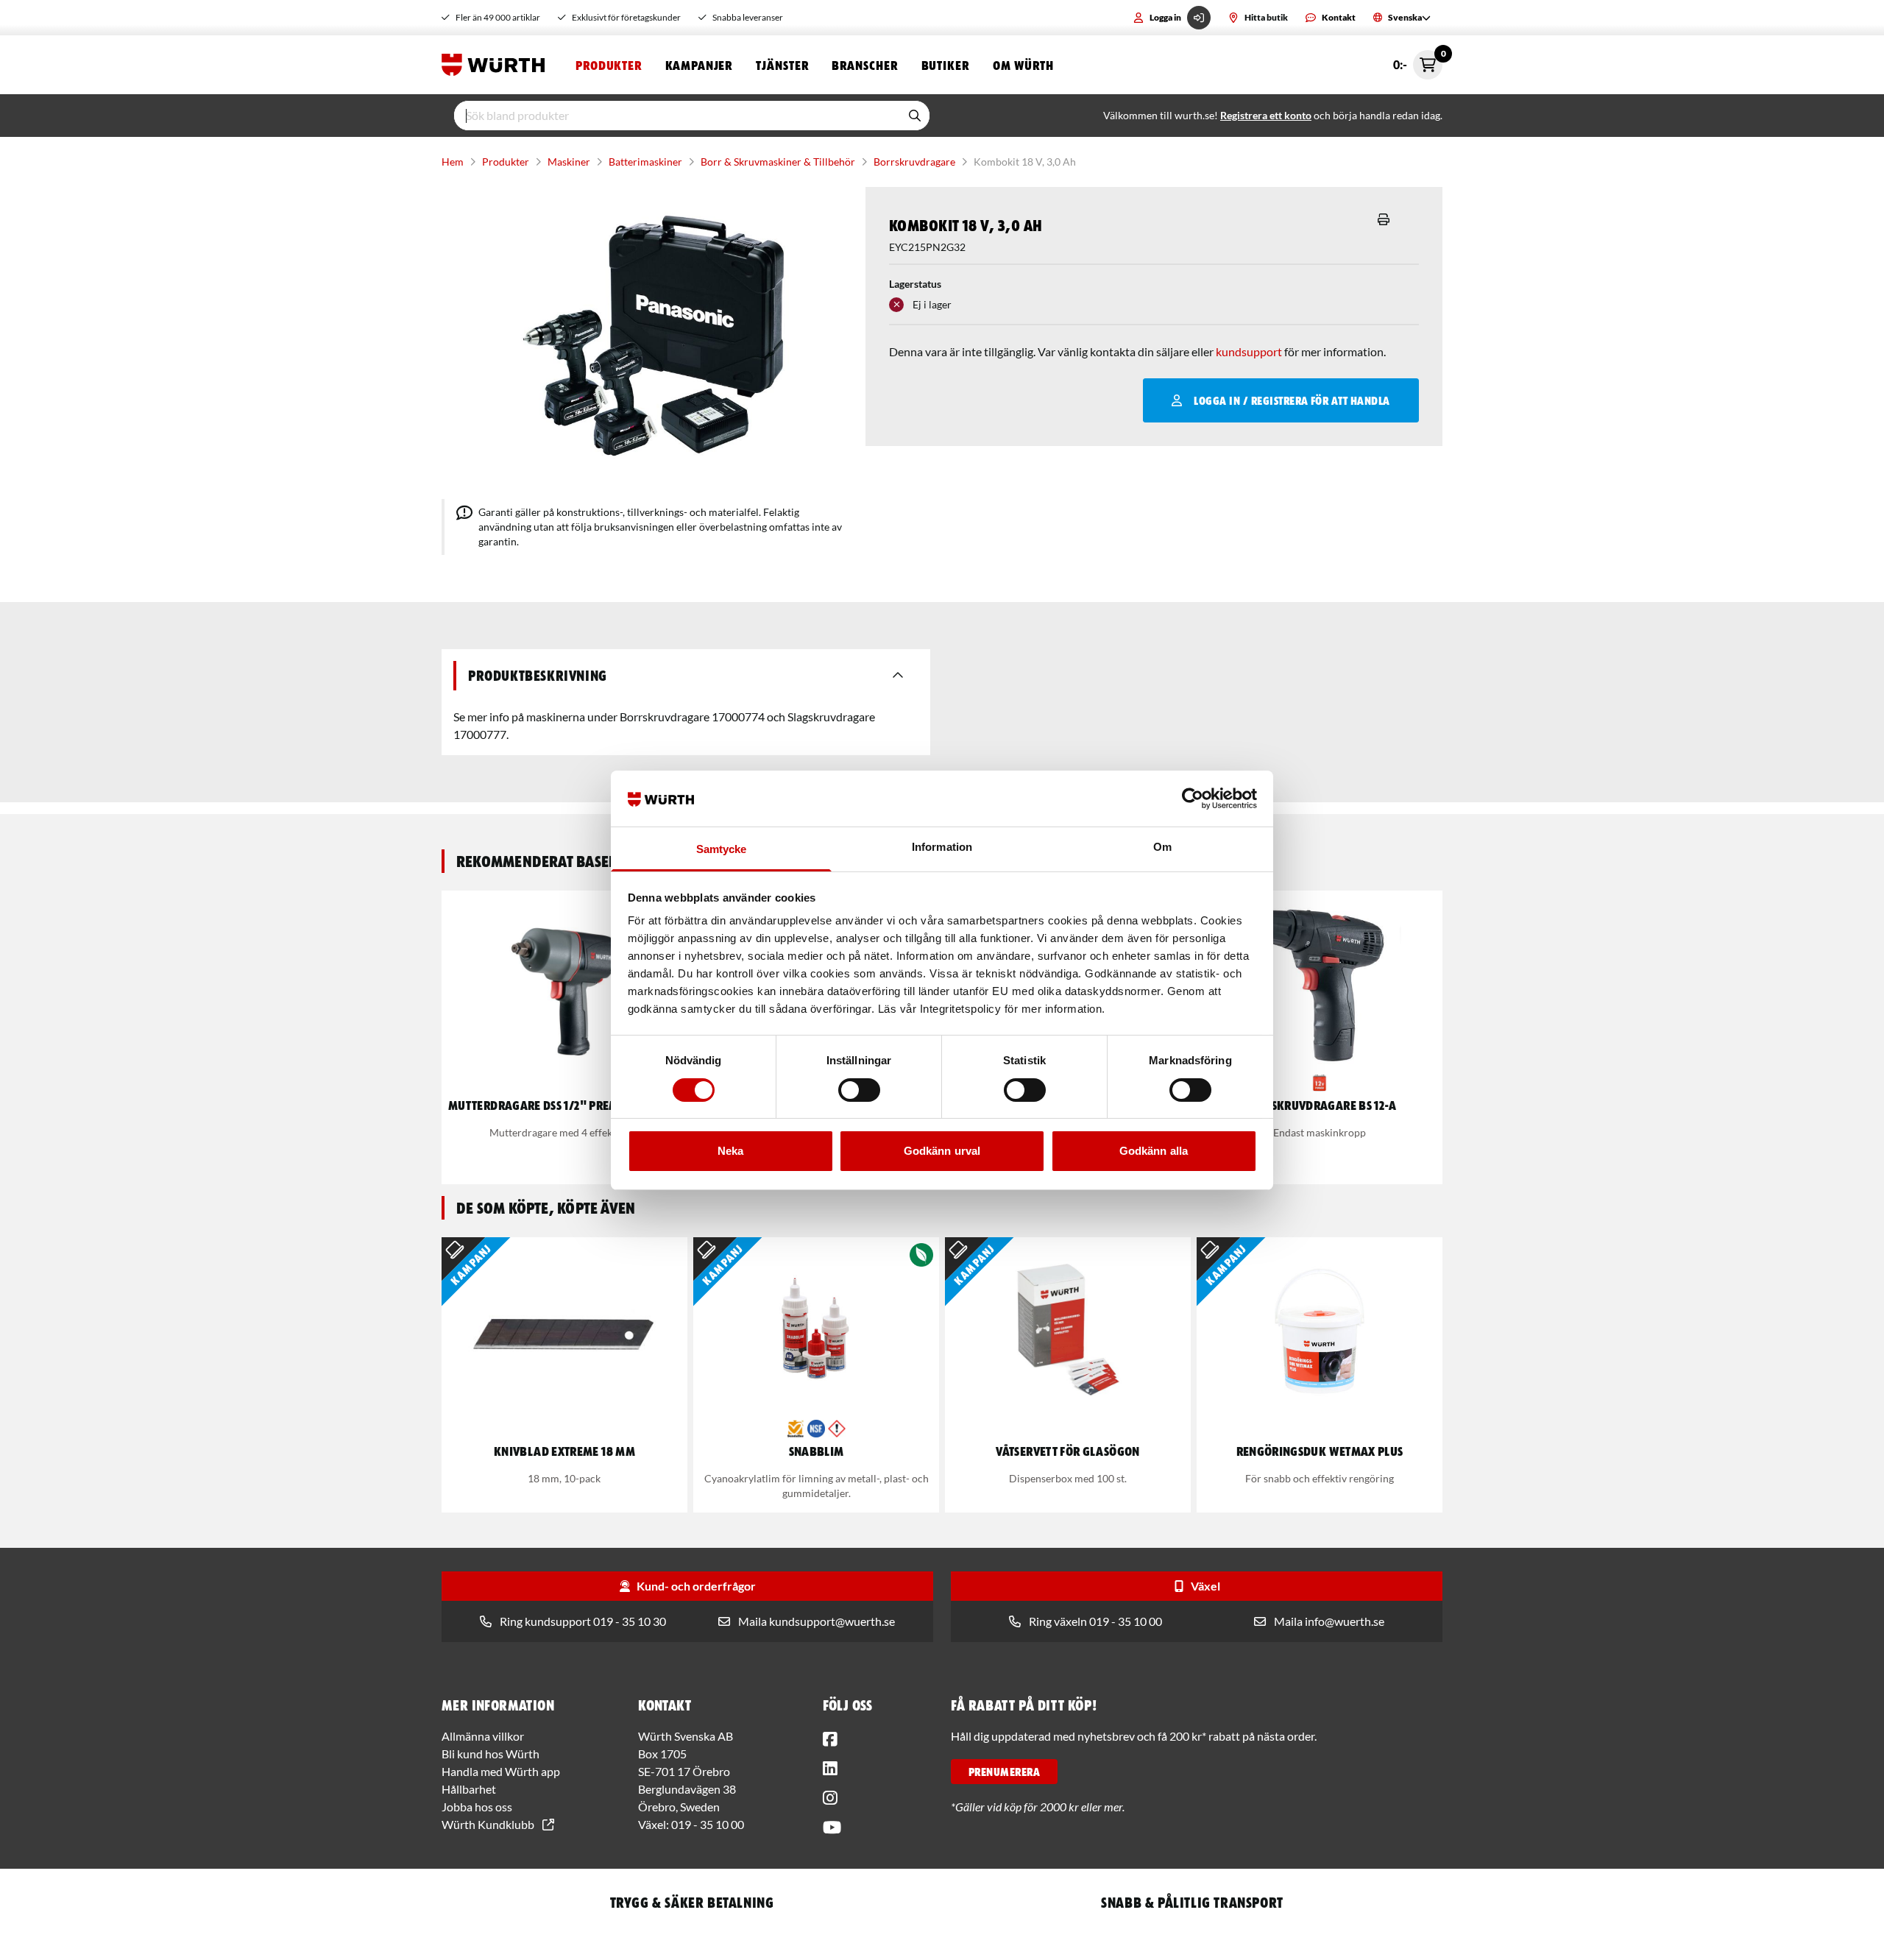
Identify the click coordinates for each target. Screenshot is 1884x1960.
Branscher (864, 65)
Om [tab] (1162, 847)
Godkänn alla (1154, 1151)
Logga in (1165, 17)
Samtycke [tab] (722, 849)
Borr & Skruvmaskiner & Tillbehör (778, 162)
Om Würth (1023, 65)
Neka (730, 1151)
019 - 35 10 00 (708, 1824)
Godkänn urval (942, 1151)
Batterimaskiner (645, 162)
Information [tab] (942, 847)
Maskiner (569, 162)
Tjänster (782, 65)
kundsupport (1249, 351)
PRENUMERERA (1004, 1772)
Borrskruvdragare (914, 162)
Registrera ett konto (1266, 115)
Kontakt (1339, 17)
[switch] (859, 1090)
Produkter (609, 65)
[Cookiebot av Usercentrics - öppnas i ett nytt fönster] (1193, 799)
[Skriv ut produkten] (1384, 219)
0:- (1418, 61)
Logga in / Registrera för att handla (1292, 400)
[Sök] (915, 116)
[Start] (497, 65)
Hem (453, 162)
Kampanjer (699, 65)
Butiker (945, 65)
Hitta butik (1266, 17)
